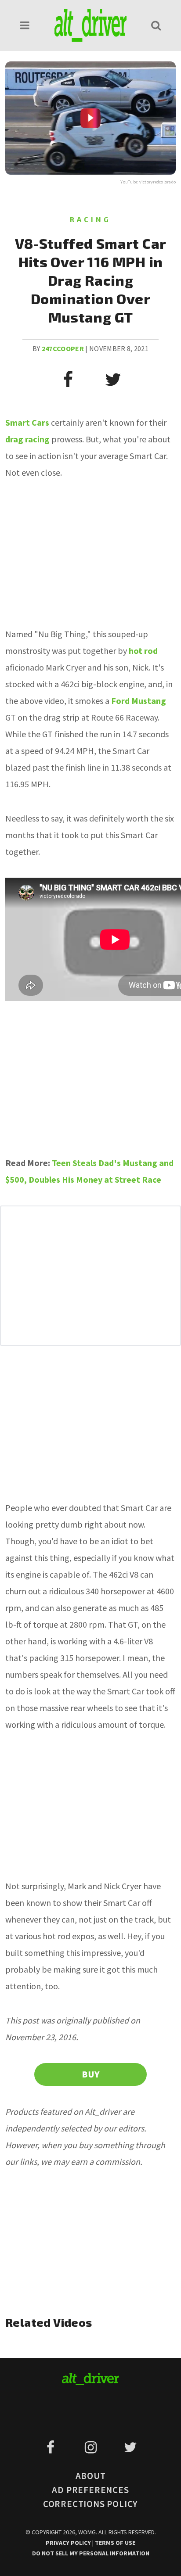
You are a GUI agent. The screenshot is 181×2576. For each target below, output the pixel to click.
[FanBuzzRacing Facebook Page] (52, 2447)
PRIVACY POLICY (69, 2543)
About (91, 2476)
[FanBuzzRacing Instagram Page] (92, 2447)
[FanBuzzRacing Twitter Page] (130, 2447)
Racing (90, 219)
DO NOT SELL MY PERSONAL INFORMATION (91, 2553)
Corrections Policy (90, 2504)
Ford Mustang (139, 701)
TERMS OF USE (115, 2543)
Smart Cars (27, 422)
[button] (25, 25)
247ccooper (63, 348)
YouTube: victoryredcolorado (148, 182)
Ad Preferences (90, 2490)
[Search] (156, 25)
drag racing (27, 439)
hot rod (143, 651)
